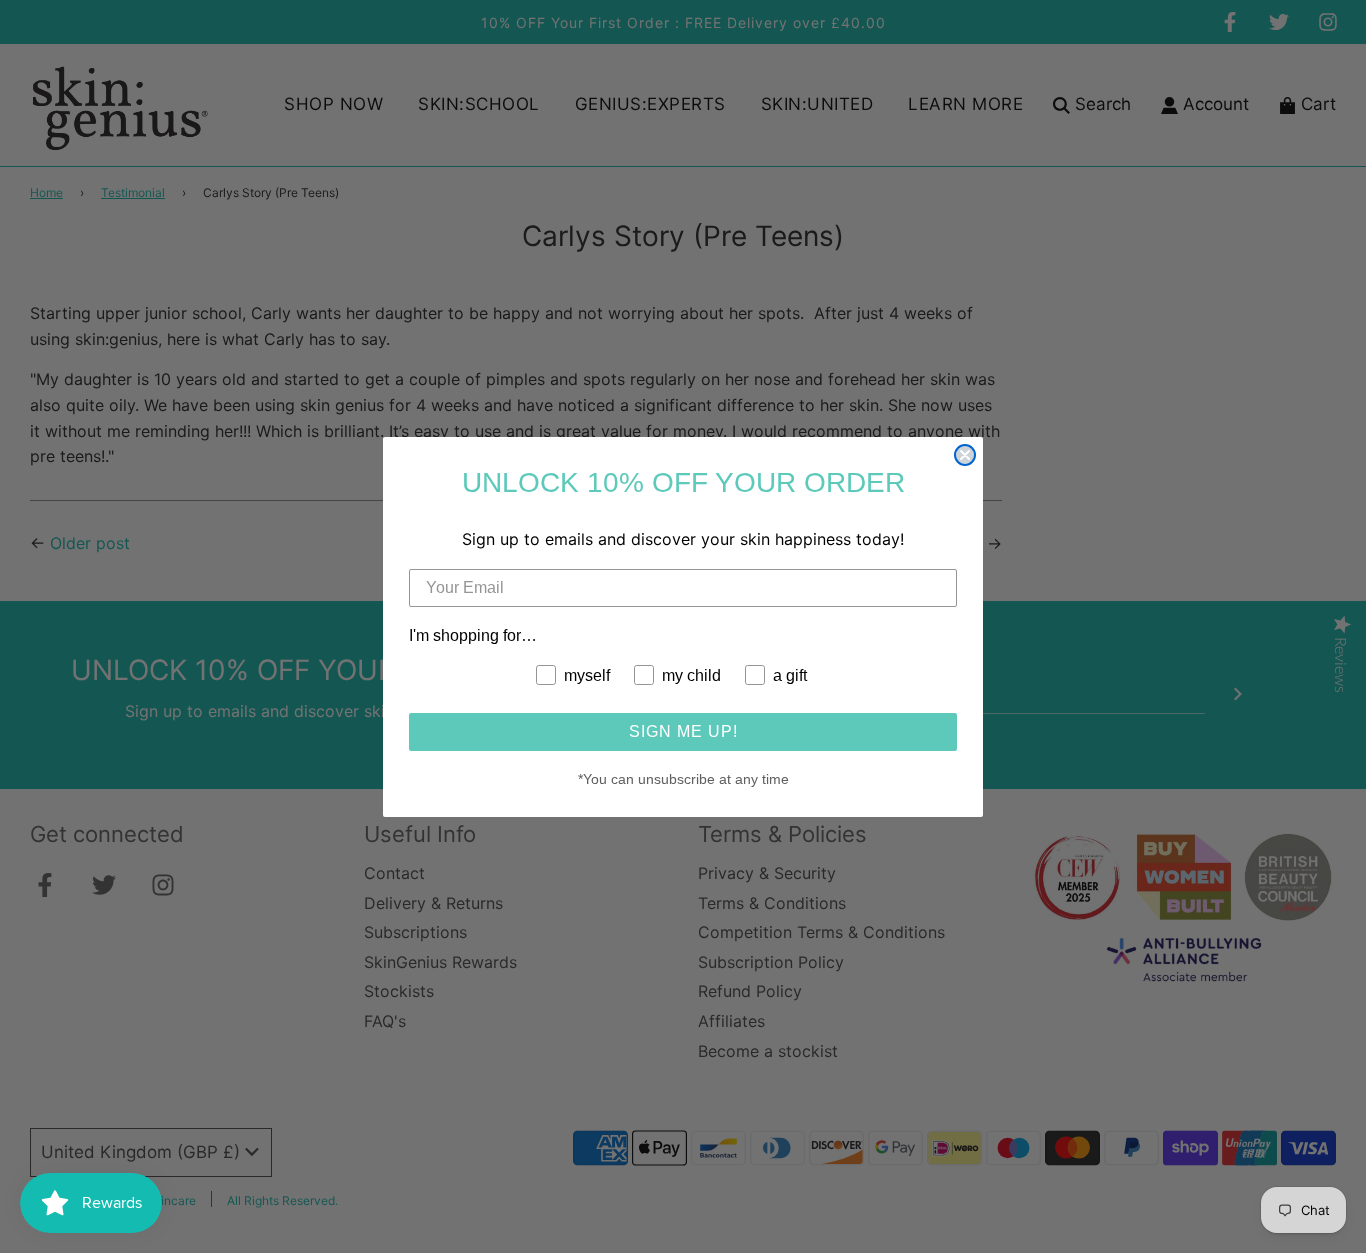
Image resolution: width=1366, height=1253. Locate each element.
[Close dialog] (965, 455)
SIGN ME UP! (683, 731)
